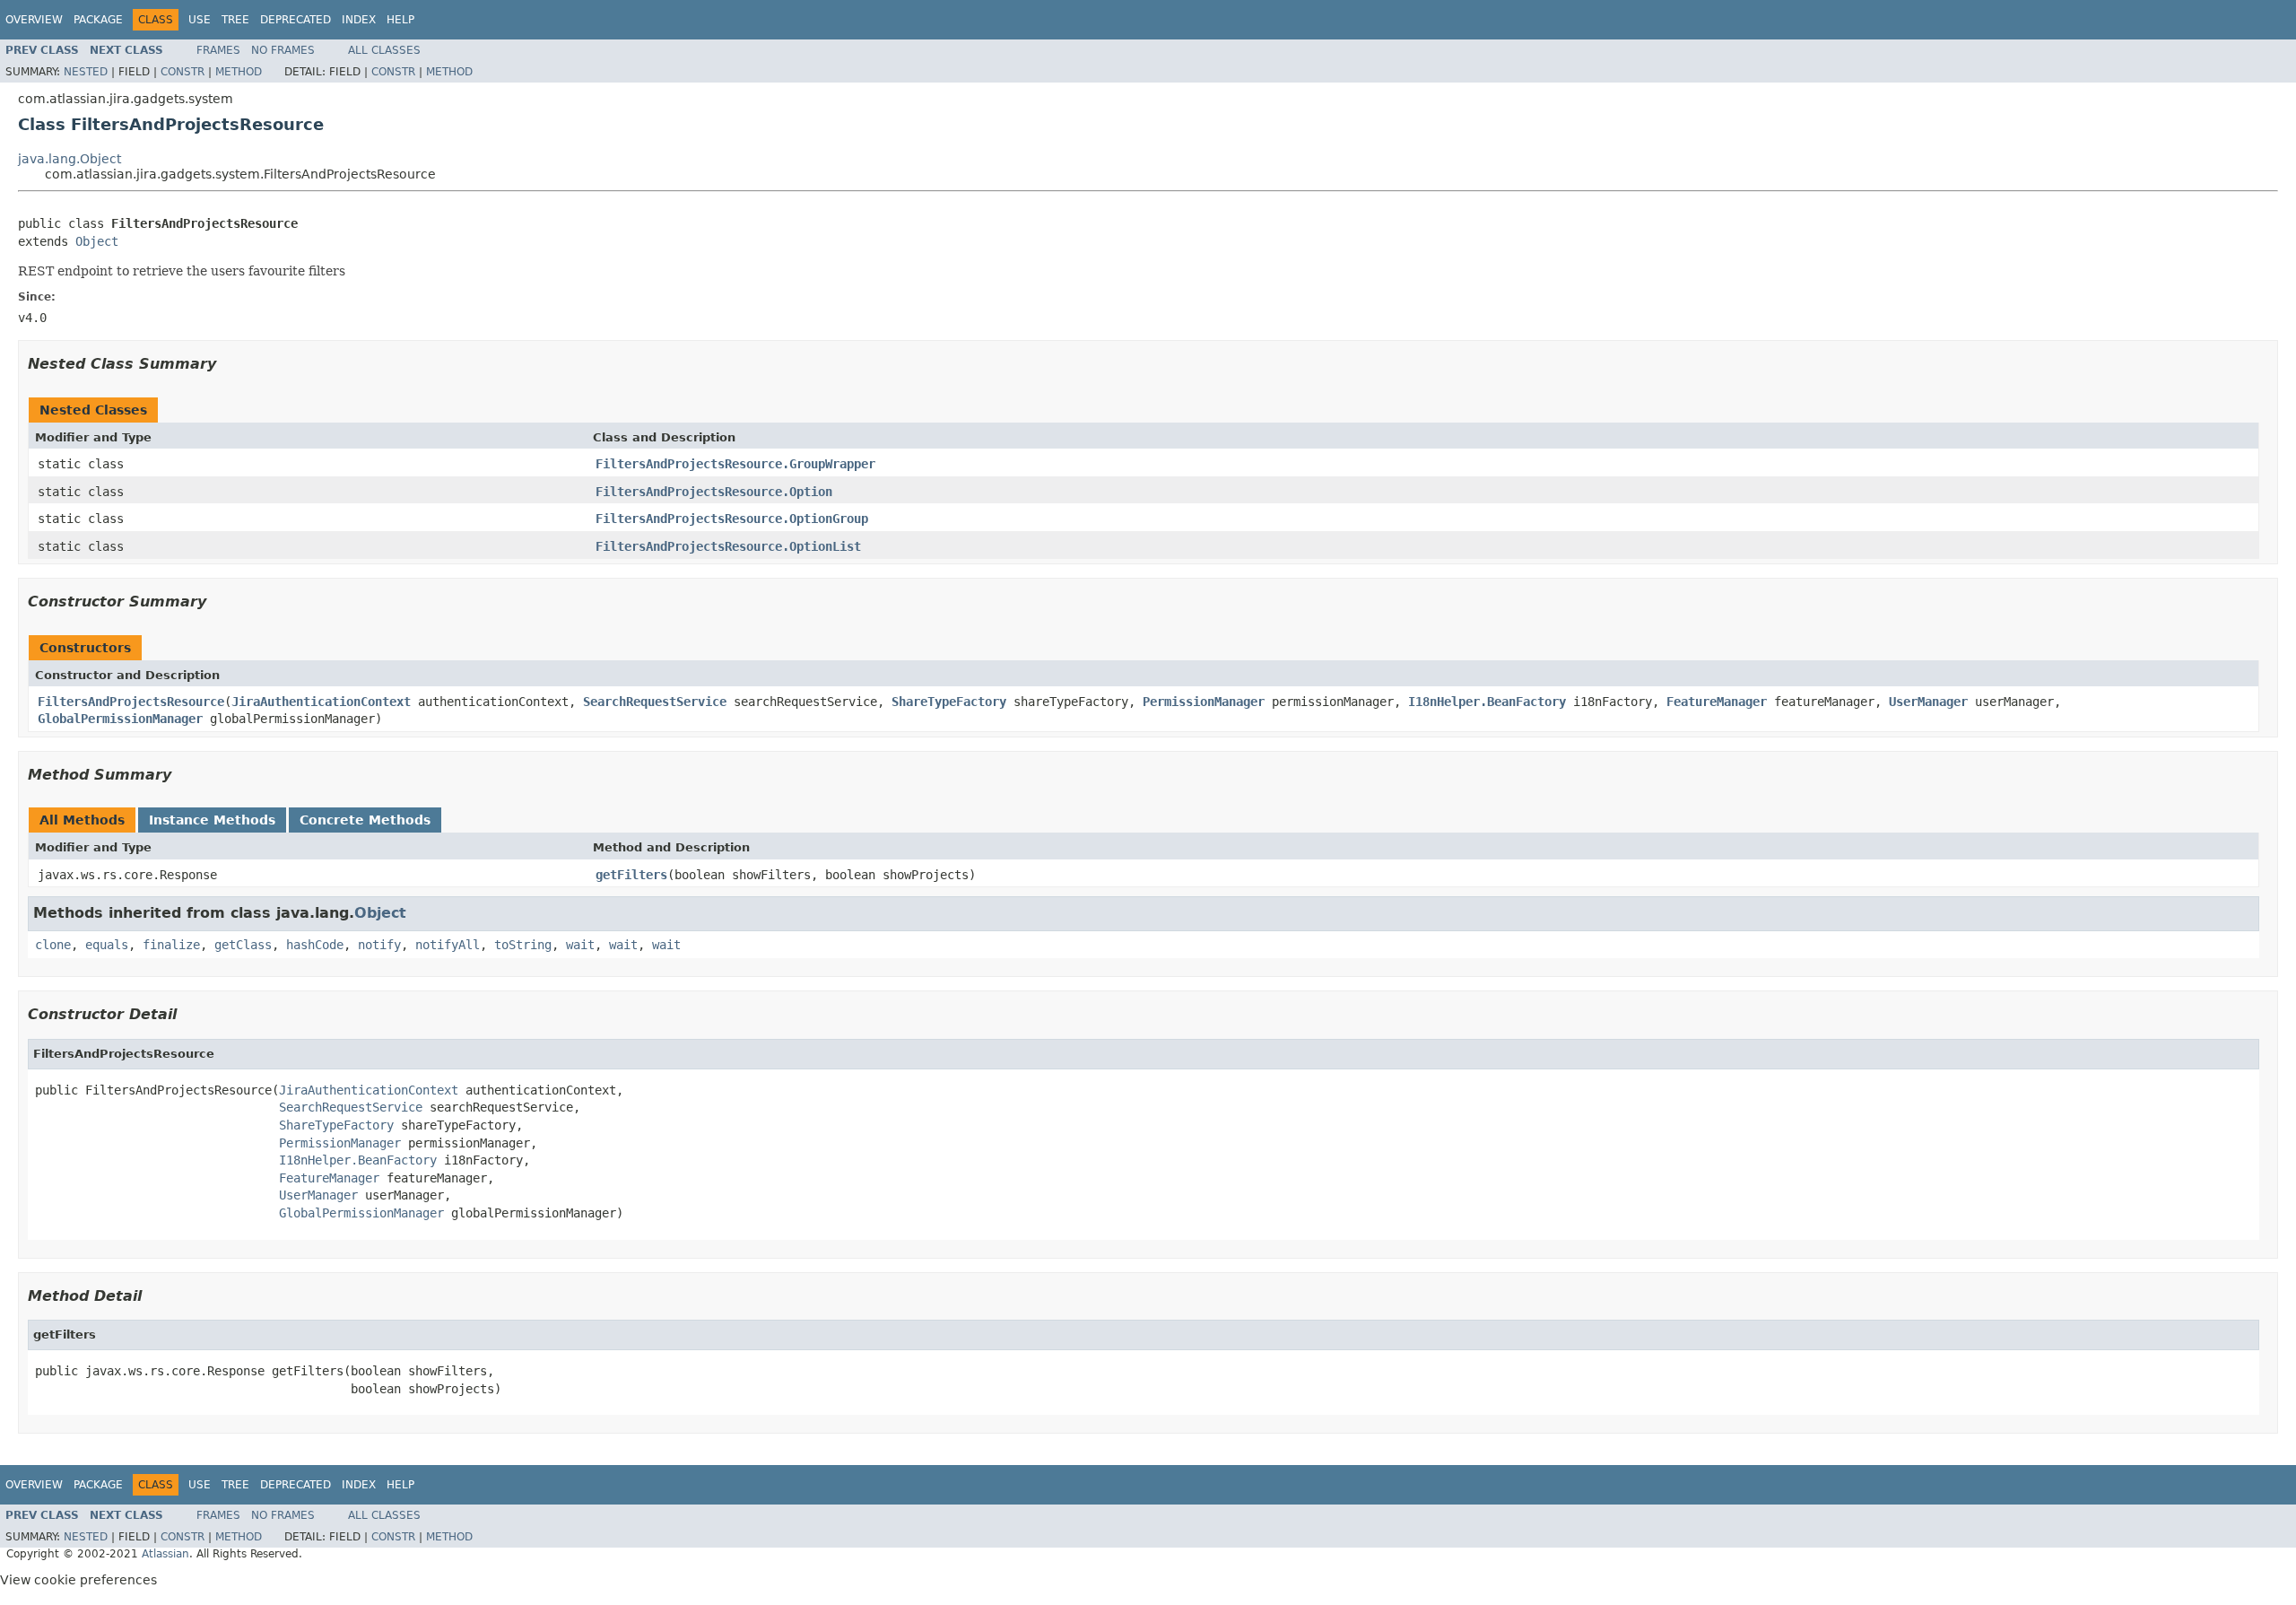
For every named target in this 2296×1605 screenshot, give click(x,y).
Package (98, 20)
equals (107, 945)
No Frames (283, 50)
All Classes (384, 50)
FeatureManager (1717, 702)
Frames (218, 50)
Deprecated (296, 20)
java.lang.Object (70, 159)
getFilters (631, 875)
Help (400, 20)
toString (523, 945)
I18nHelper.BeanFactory (1487, 702)
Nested (86, 72)
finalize (171, 945)
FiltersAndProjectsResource (131, 702)
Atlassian (165, 1554)
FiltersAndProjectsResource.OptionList (728, 546)
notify (379, 945)
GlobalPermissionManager (120, 719)
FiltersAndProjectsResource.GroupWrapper (735, 464)
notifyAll (448, 945)
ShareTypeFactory (949, 702)
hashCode (315, 945)
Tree (235, 20)
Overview (34, 20)
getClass (243, 945)
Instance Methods (212, 820)
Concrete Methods (365, 820)
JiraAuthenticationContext (321, 702)
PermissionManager (1204, 702)
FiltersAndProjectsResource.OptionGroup (732, 519)
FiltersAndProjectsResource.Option (714, 492)
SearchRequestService (655, 702)
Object (97, 241)
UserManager (1928, 702)
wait (580, 945)
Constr (183, 72)
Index (359, 20)
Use (200, 20)
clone (53, 945)
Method (239, 72)
